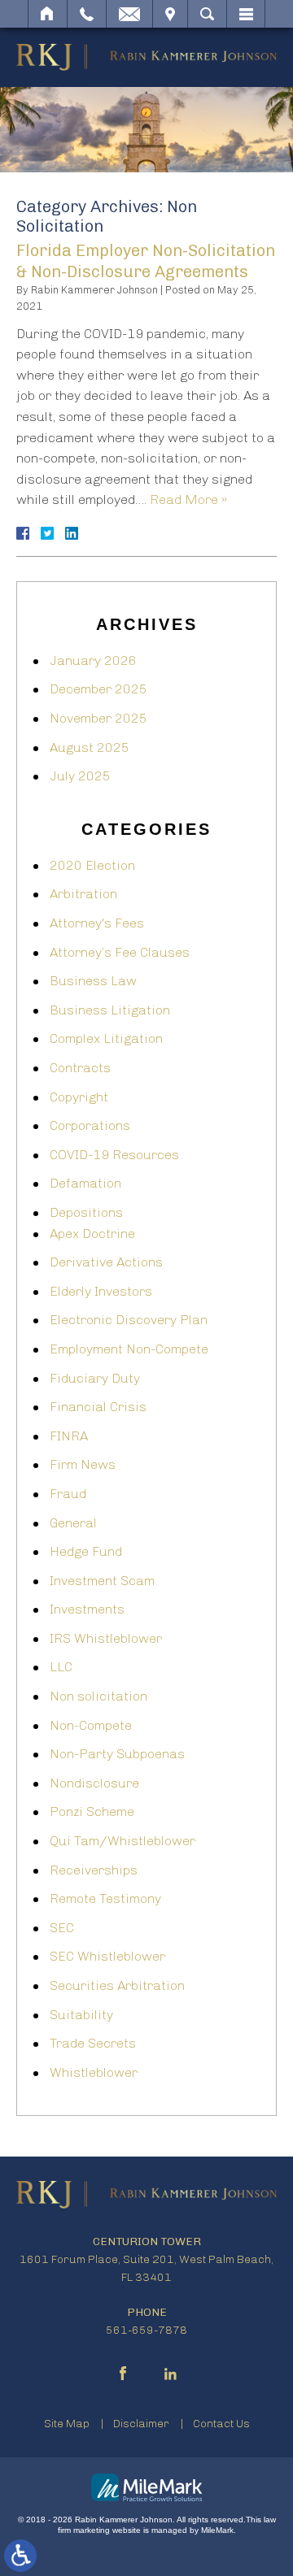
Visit (170, 14)
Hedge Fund (86, 1551)
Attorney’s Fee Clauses (120, 952)
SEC (62, 1928)
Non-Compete (91, 1725)
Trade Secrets (93, 2043)
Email (129, 14)
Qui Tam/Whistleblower (122, 1841)
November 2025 (98, 718)
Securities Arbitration (117, 1985)
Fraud (68, 1494)
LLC (61, 1667)
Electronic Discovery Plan (129, 1320)
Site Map (67, 2424)
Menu (246, 14)
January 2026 (93, 660)
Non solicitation (98, 1696)
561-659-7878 (146, 2330)
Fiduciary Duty (95, 1378)
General (73, 1523)
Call (87, 14)
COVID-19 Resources (114, 1155)
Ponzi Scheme (92, 1811)
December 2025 (98, 689)
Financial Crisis (98, 1407)
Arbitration (83, 894)
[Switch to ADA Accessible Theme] (20, 2556)
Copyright (79, 1097)
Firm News (83, 1464)
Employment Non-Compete (129, 1349)
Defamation (85, 1183)
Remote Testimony (105, 1898)
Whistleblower (94, 2072)
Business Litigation (110, 1010)
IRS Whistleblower (106, 1638)
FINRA (69, 1436)
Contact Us (221, 2424)
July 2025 (80, 776)
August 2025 (90, 747)
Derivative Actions (106, 1262)
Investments (87, 1609)
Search (207, 14)
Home (48, 14)
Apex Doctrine (92, 1234)
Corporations (90, 1125)
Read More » (188, 500)
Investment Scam (102, 1581)
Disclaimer (141, 2424)
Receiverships (94, 1870)
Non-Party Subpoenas (117, 1754)
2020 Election (92, 865)
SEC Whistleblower (107, 1956)
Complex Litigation (106, 1038)
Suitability (81, 2015)
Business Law (93, 981)
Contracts (80, 1068)
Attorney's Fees (97, 923)
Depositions (86, 1212)
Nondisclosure (94, 1783)
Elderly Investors (101, 1291)
